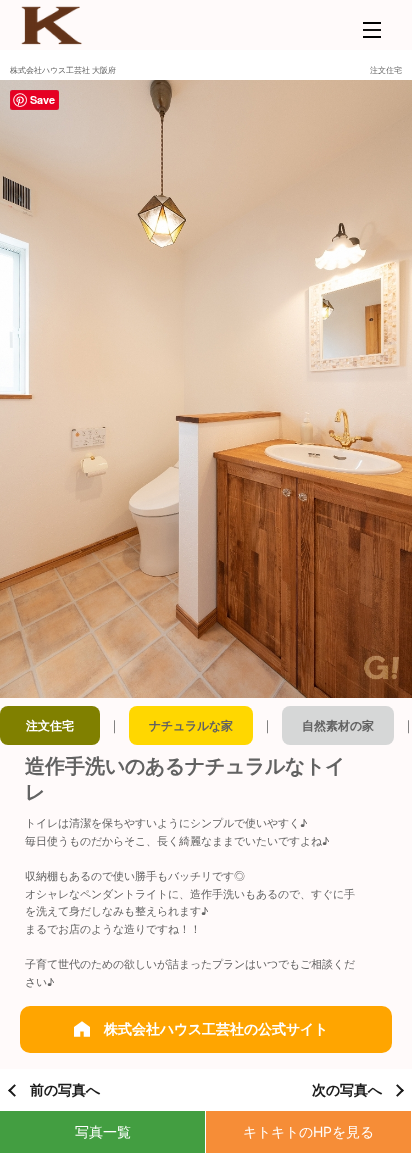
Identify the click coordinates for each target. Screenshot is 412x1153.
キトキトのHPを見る (308, 1131)
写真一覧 (103, 1131)
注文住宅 (50, 725)
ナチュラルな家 (191, 725)
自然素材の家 (338, 725)
